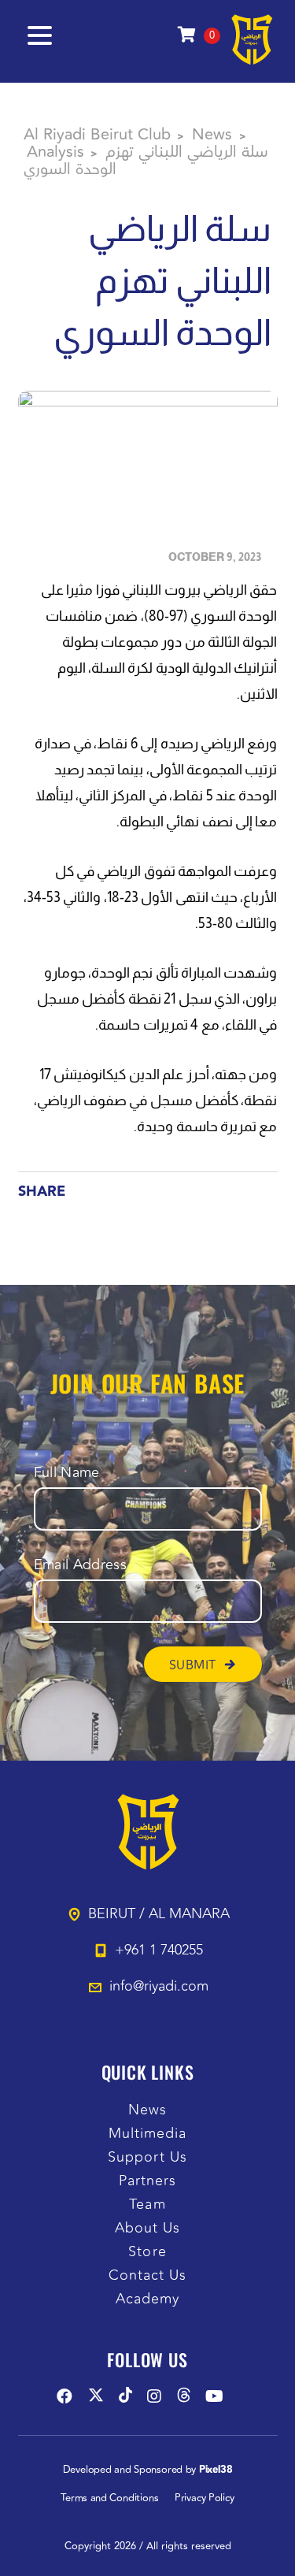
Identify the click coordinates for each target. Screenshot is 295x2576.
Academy (148, 2299)
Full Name (67, 1473)
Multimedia (148, 2134)
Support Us (147, 2157)
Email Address (81, 1565)
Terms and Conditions (109, 2498)
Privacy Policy (205, 2498)
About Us (148, 2228)
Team (147, 2205)
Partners (148, 2181)
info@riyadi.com (159, 1986)
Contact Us (148, 2275)
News (147, 2110)
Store (147, 2252)
